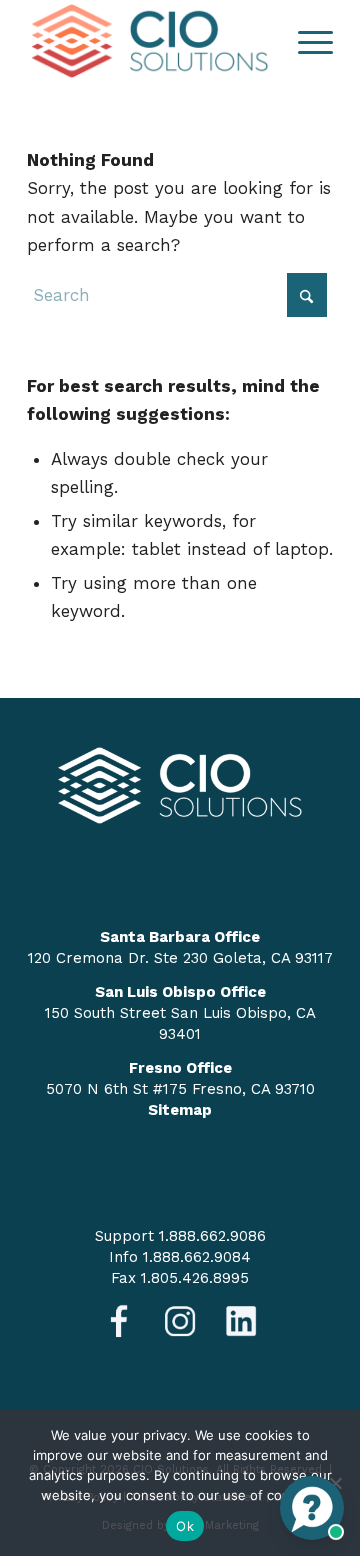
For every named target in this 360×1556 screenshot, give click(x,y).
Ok (185, 1526)
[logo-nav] (149, 41)
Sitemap (180, 1110)
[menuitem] (305, 41)
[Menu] (305, 41)
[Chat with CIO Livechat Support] (312, 1508)
